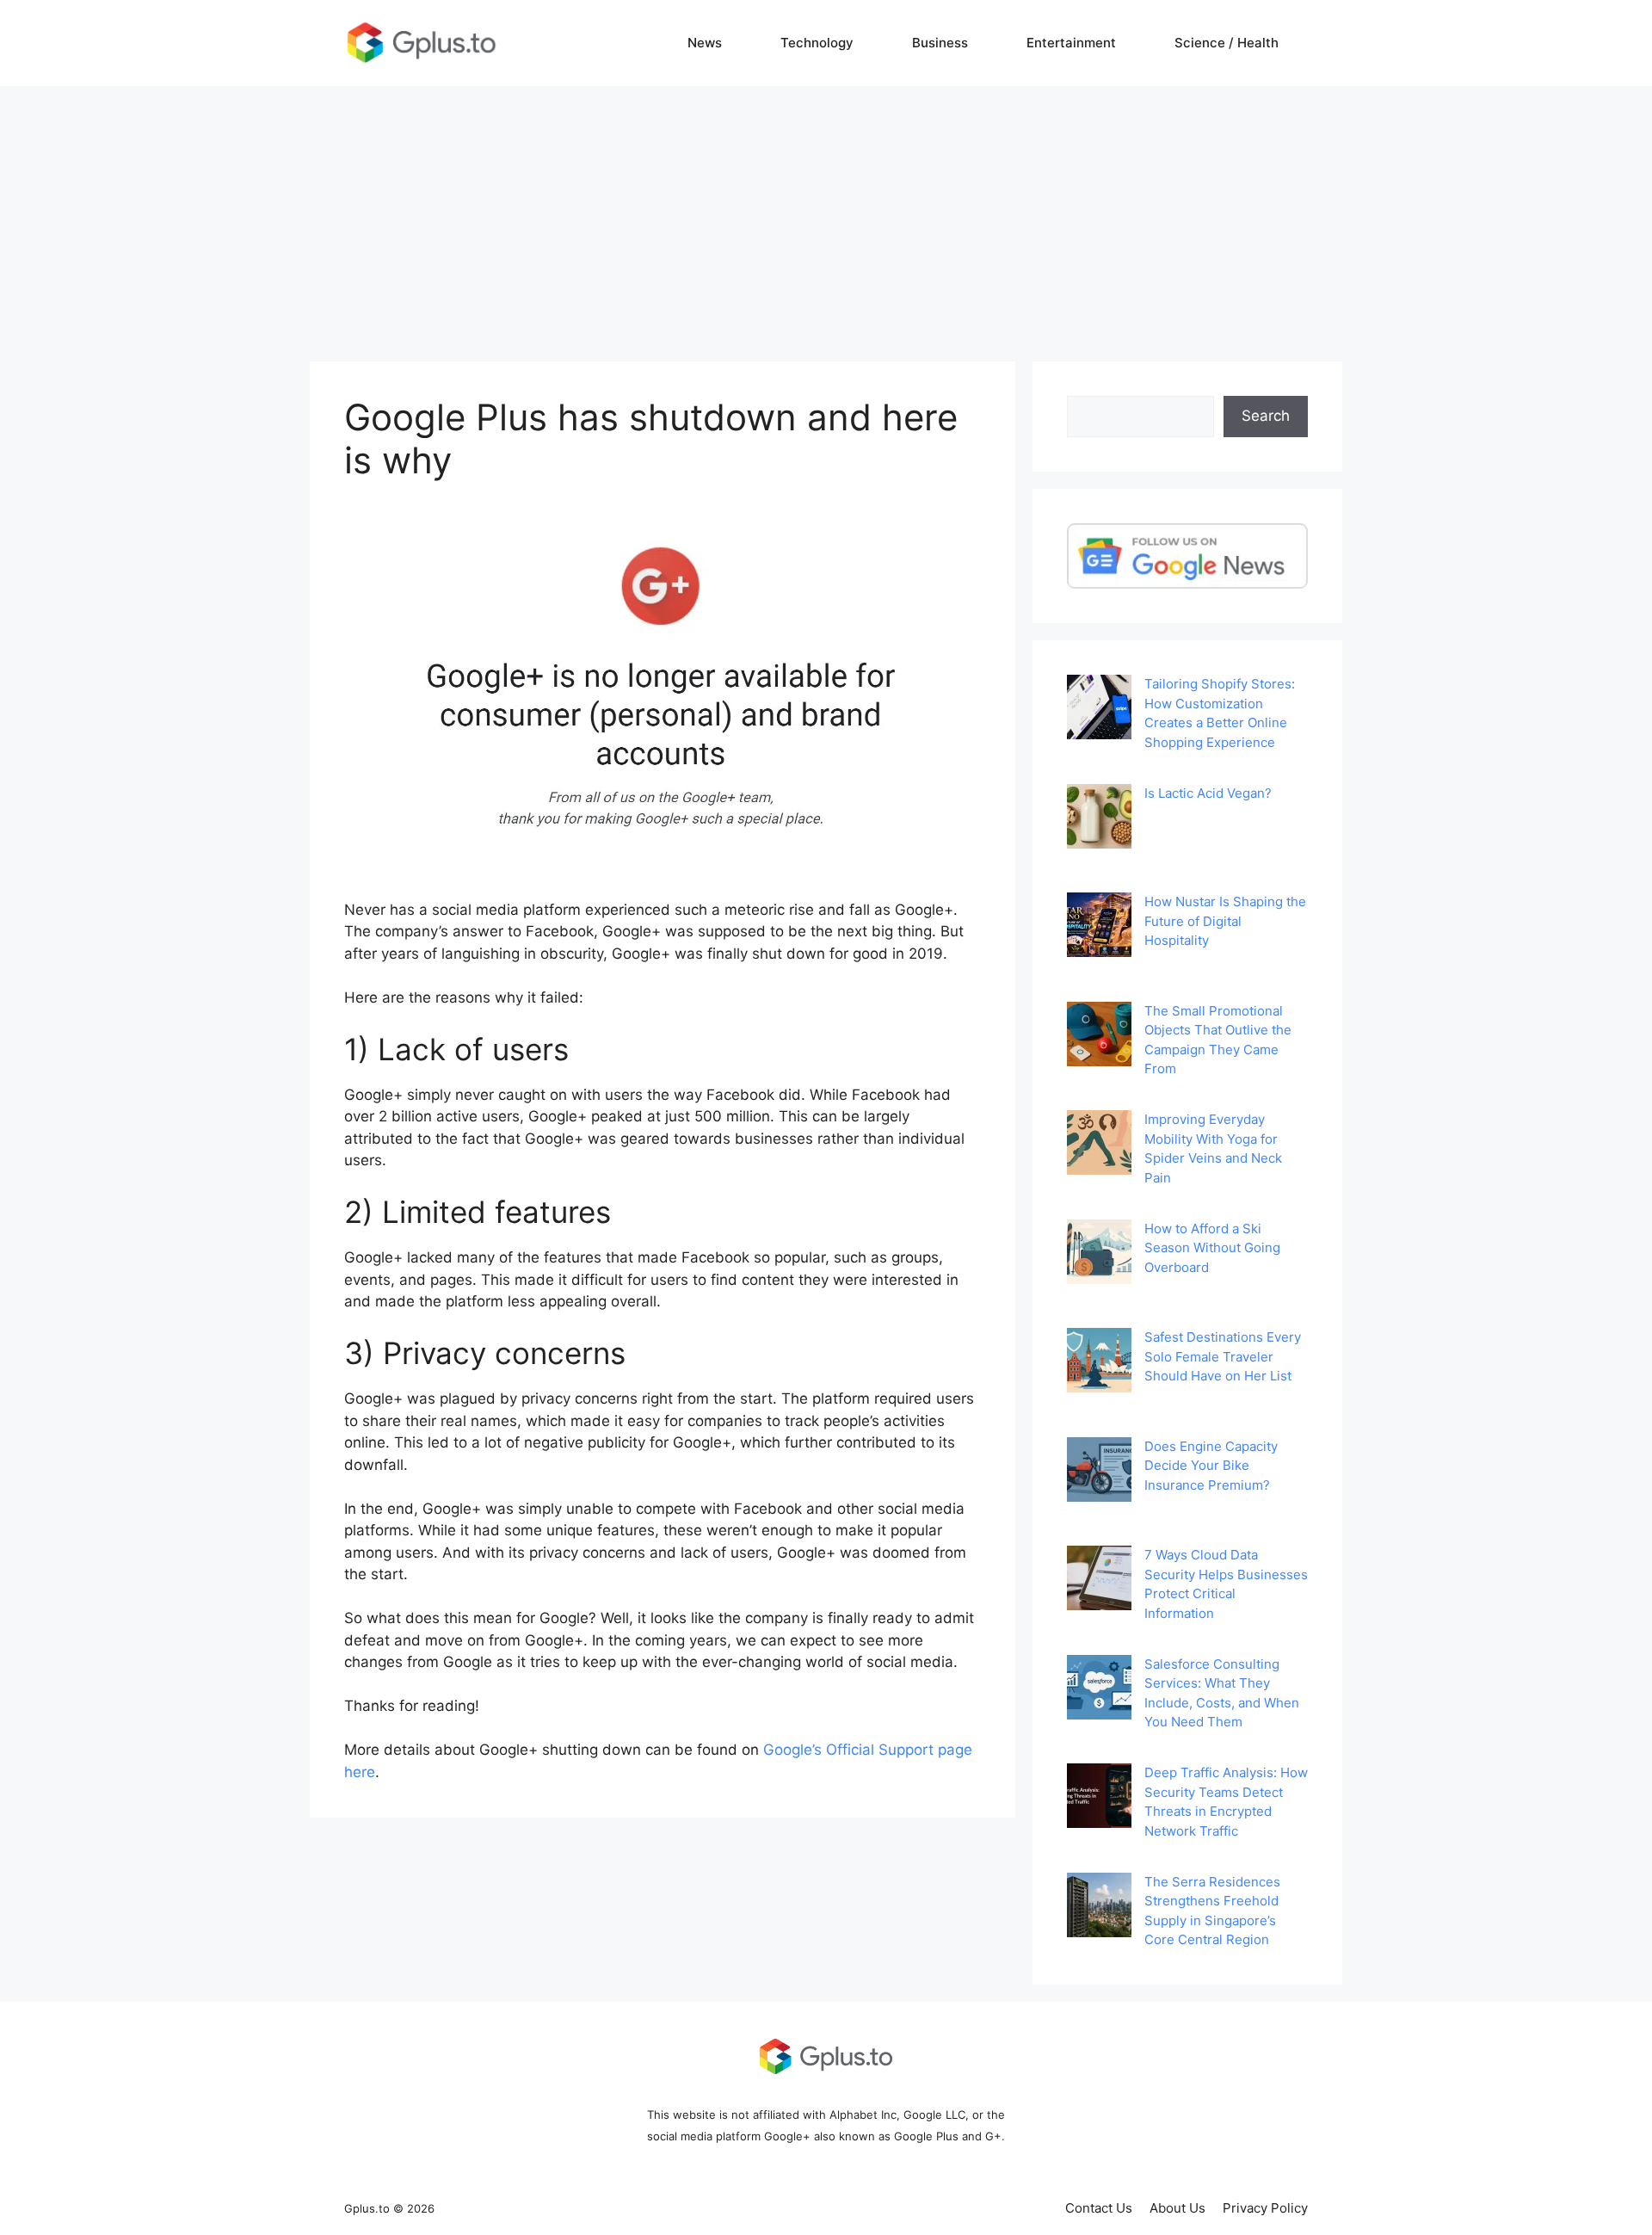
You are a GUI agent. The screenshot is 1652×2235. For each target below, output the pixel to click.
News (705, 43)
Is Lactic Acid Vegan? (1208, 793)
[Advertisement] (826, 215)
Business (940, 43)
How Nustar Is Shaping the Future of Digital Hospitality (1225, 921)
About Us (1177, 2208)
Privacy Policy (1265, 2208)
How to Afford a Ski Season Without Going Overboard (1212, 1248)
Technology (817, 43)
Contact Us (1099, 2208)
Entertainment (1071, 43)
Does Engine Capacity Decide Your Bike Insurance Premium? (1211, 1466)
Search (1266, 416)
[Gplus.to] (422, 42)
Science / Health (1227, 43)
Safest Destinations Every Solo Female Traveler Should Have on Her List (1223, 1356)
